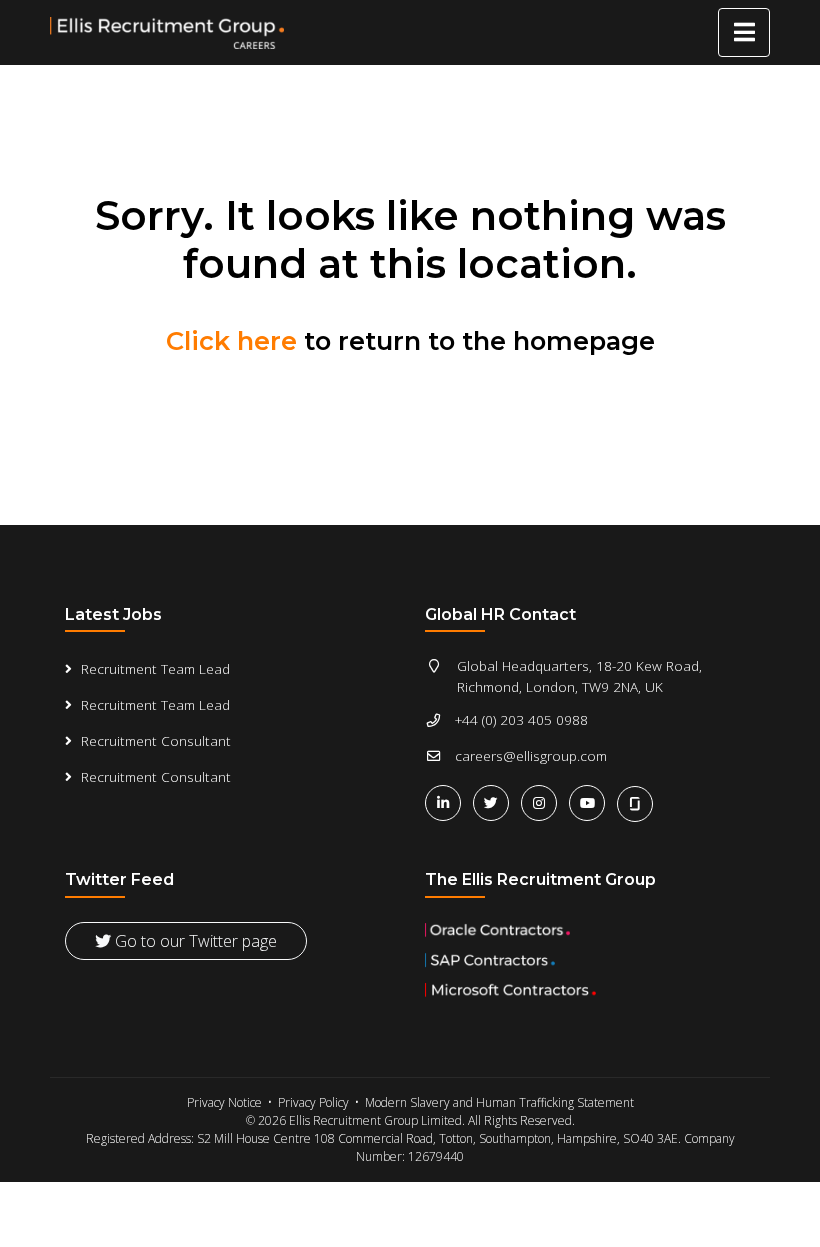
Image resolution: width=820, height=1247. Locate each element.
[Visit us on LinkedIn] (447, 802)
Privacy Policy (313, 1102)
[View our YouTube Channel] (591, 802)
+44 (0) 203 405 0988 (521, 719)
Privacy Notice (224, 1102)
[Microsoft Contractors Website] (590, 990)
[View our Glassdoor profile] (637, 802)
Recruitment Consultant (156, 740)
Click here (231, 340)
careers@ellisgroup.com (531, 755)
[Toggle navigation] (744, 32)
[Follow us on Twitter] (495, 802)
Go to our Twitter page (194, 941)
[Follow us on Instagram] (543, 802)
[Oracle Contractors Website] (590, 930)
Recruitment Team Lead (155, 668)
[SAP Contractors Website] (590, 960)
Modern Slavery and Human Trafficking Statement (499, 1102)
